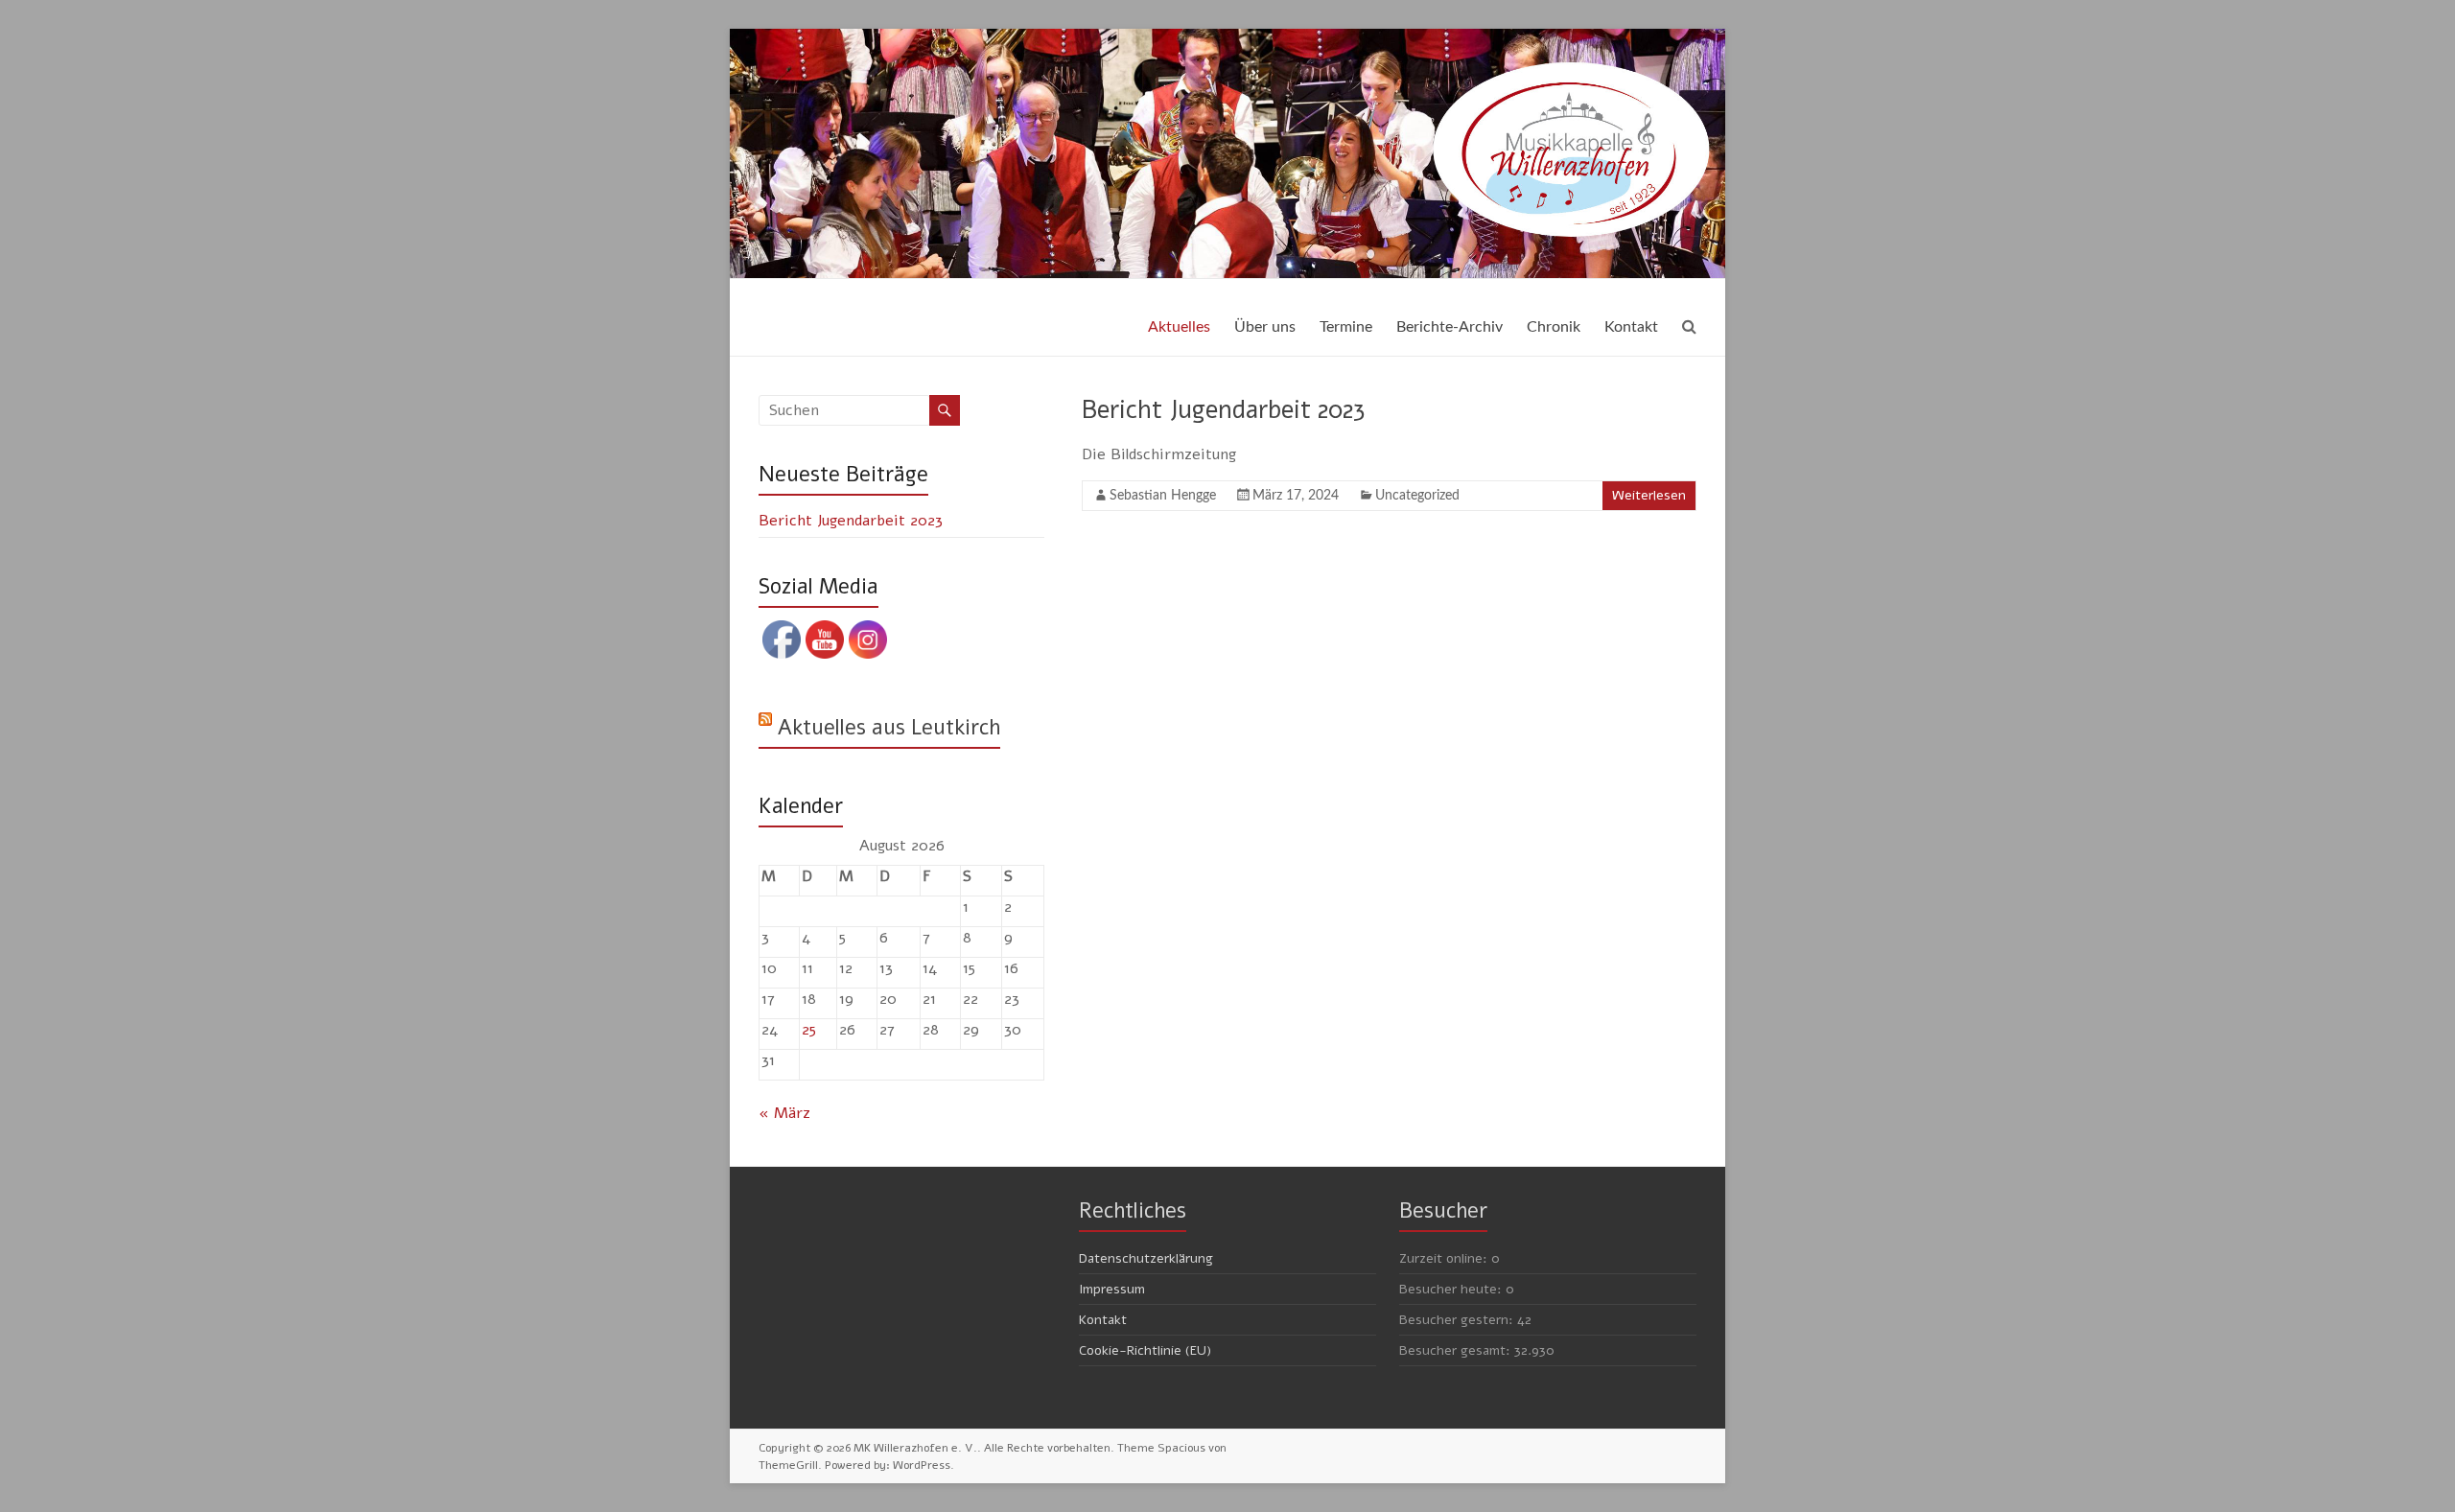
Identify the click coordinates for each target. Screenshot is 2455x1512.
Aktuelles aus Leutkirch (889, 728)
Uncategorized (1417, 496)
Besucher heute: (1452, 1289)
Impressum (1112, 1289)
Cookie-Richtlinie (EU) (1145, 1350)
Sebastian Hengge (1163, 496)
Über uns (1265, 327)
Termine (1346, 327)
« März (784, 1113)
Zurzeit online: (1445, 1258)
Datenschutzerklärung (1146, 1258)
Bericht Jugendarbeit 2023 (1223, 410)
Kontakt (1631, 327)
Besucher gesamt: (1457, 1350)
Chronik (1554, 327)
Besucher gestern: (1458, 1320)
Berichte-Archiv (1450, 327)
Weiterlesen (1649, 495)
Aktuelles (1179, 327)
